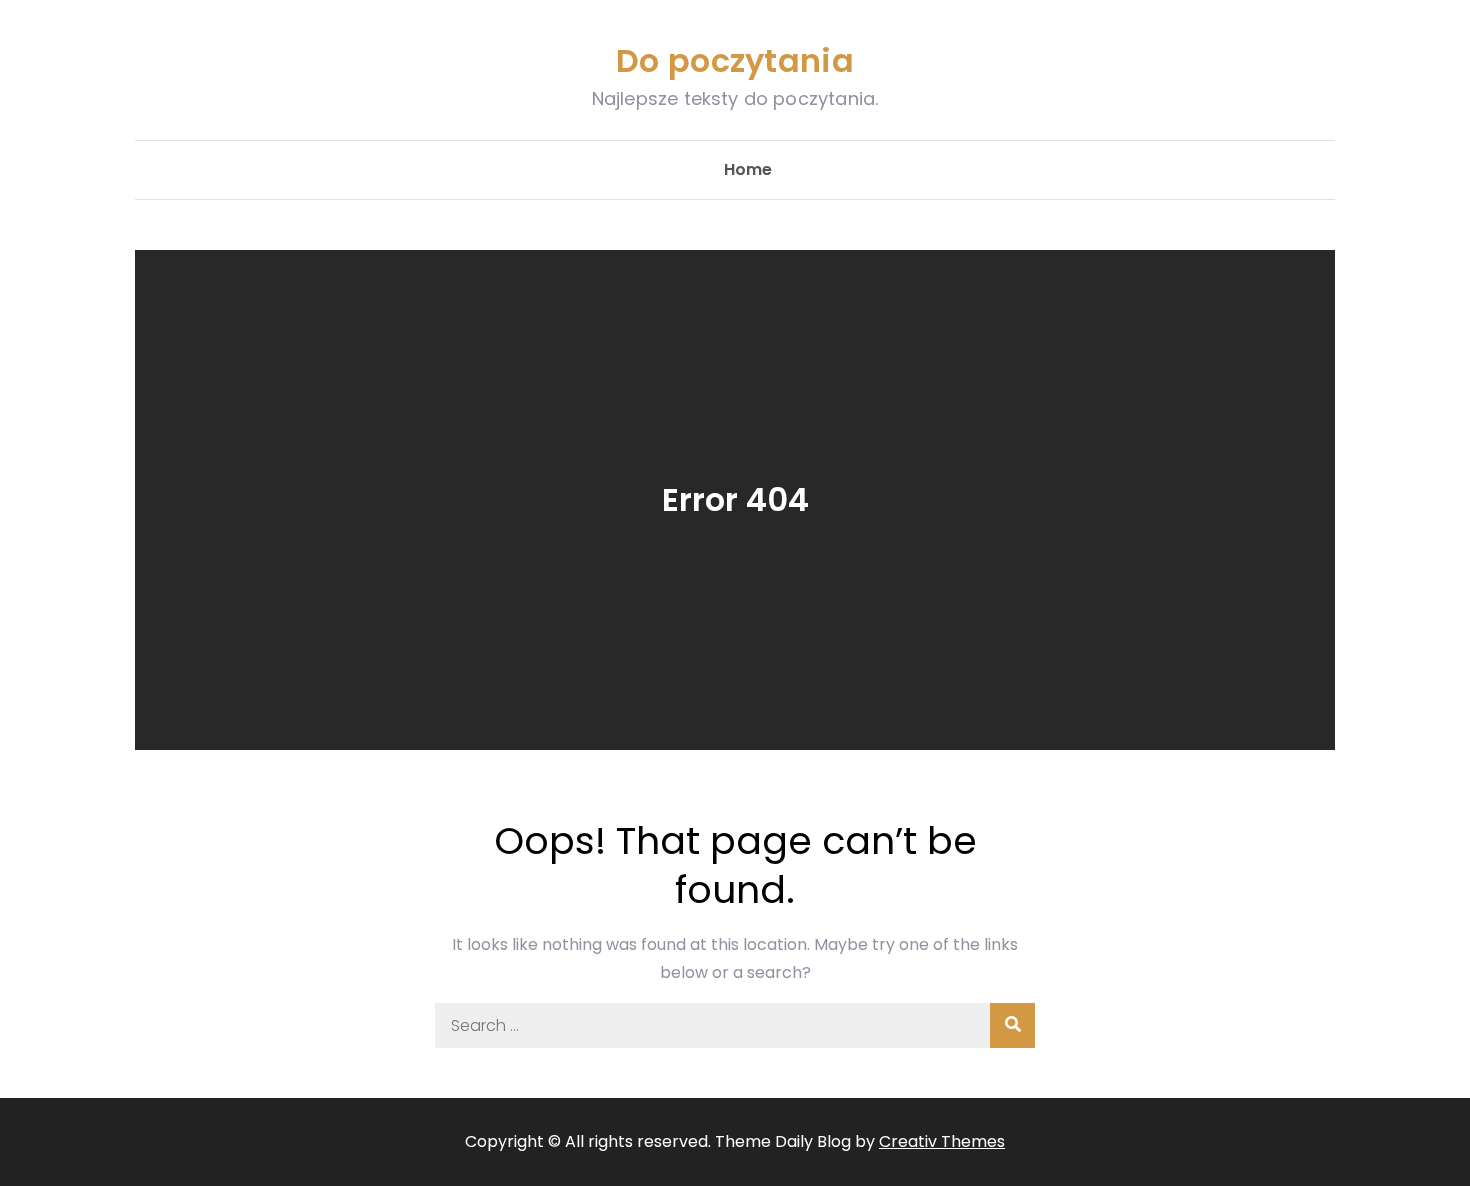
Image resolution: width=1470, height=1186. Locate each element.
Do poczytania (735, 60)
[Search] (1012, 1025)
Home (748, 169)
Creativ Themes (942, 1141)
